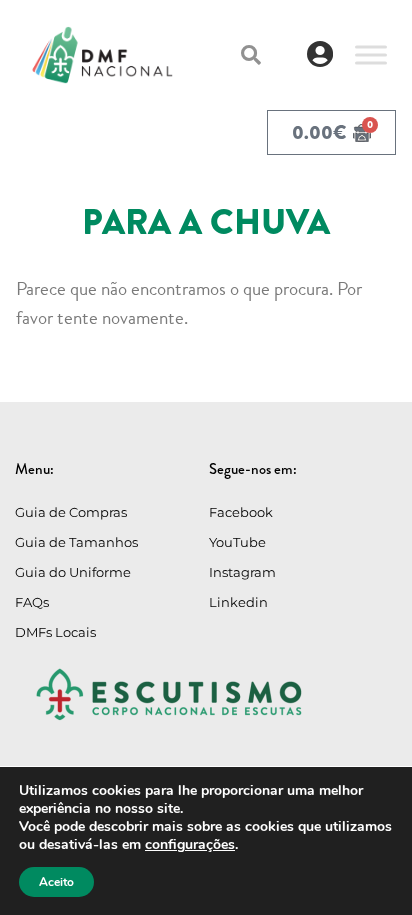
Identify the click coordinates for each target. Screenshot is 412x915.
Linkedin (238, 602)
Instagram (242, 572)
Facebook (241, 512)
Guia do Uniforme (73, 572)
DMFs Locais (55, 632)
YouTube (237, 542)
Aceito (56, 882)
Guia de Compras (71, 512)
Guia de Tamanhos (76, 542)
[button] (251, 55)
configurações (190, 845)
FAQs (32, 602)
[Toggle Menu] (371, 54)
